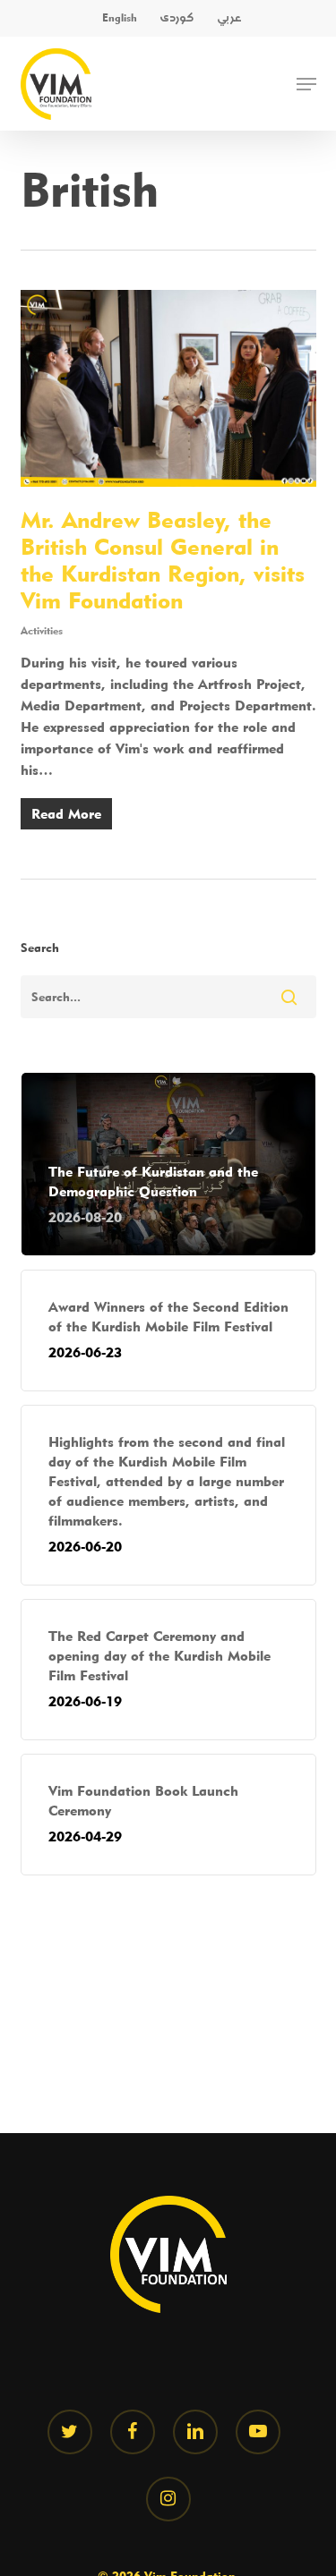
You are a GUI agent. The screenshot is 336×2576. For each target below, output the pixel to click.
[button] (306, 84)
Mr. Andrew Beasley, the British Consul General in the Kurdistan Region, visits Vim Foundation (163, 560)
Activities (42, 630)
